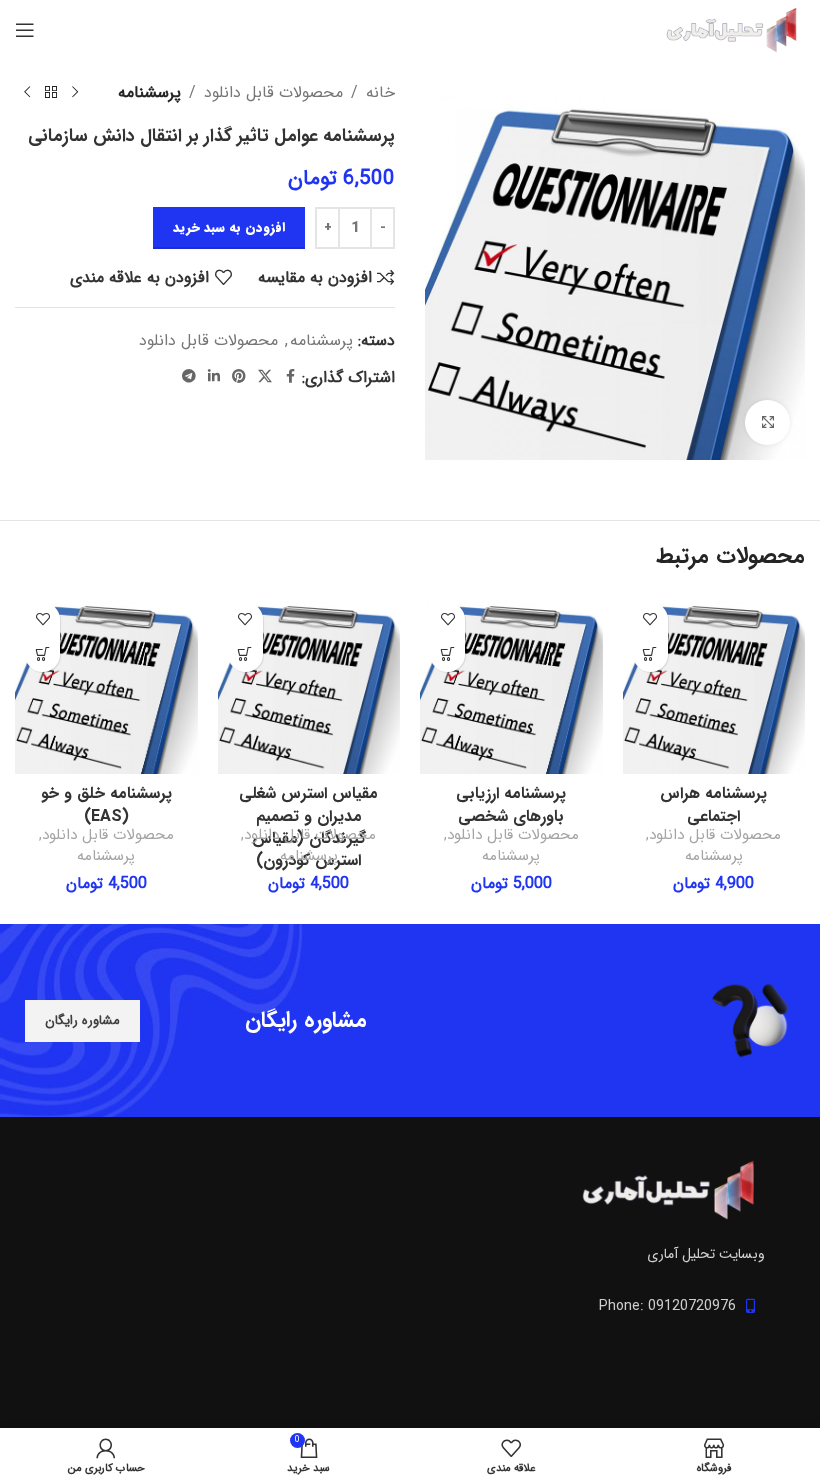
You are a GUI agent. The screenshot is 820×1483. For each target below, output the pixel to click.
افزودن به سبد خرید (229, 227)
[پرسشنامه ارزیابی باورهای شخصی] (511, 683)
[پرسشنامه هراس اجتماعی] (714, 683)
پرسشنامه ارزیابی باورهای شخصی (511, 804)
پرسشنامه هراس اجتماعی (713, 804)
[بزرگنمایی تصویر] (767, 422)
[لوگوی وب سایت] (730, 29)
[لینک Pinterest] (239, 377)
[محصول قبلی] (75, 93)
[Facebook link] (290, 377)
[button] (650, 654)
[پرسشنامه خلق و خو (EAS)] (106, 683)
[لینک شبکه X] (265, 377)
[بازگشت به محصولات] (51, 93)
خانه (380, 92)
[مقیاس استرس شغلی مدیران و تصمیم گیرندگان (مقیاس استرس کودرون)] (309, 683)
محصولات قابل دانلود (273, 92)
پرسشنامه (149, 92)
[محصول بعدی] (27, 93)
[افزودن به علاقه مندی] (650, 619)
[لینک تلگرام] (189, 377)
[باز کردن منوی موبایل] (25, 30)
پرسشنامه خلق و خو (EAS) (106, 804)
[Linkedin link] (214, 377)
